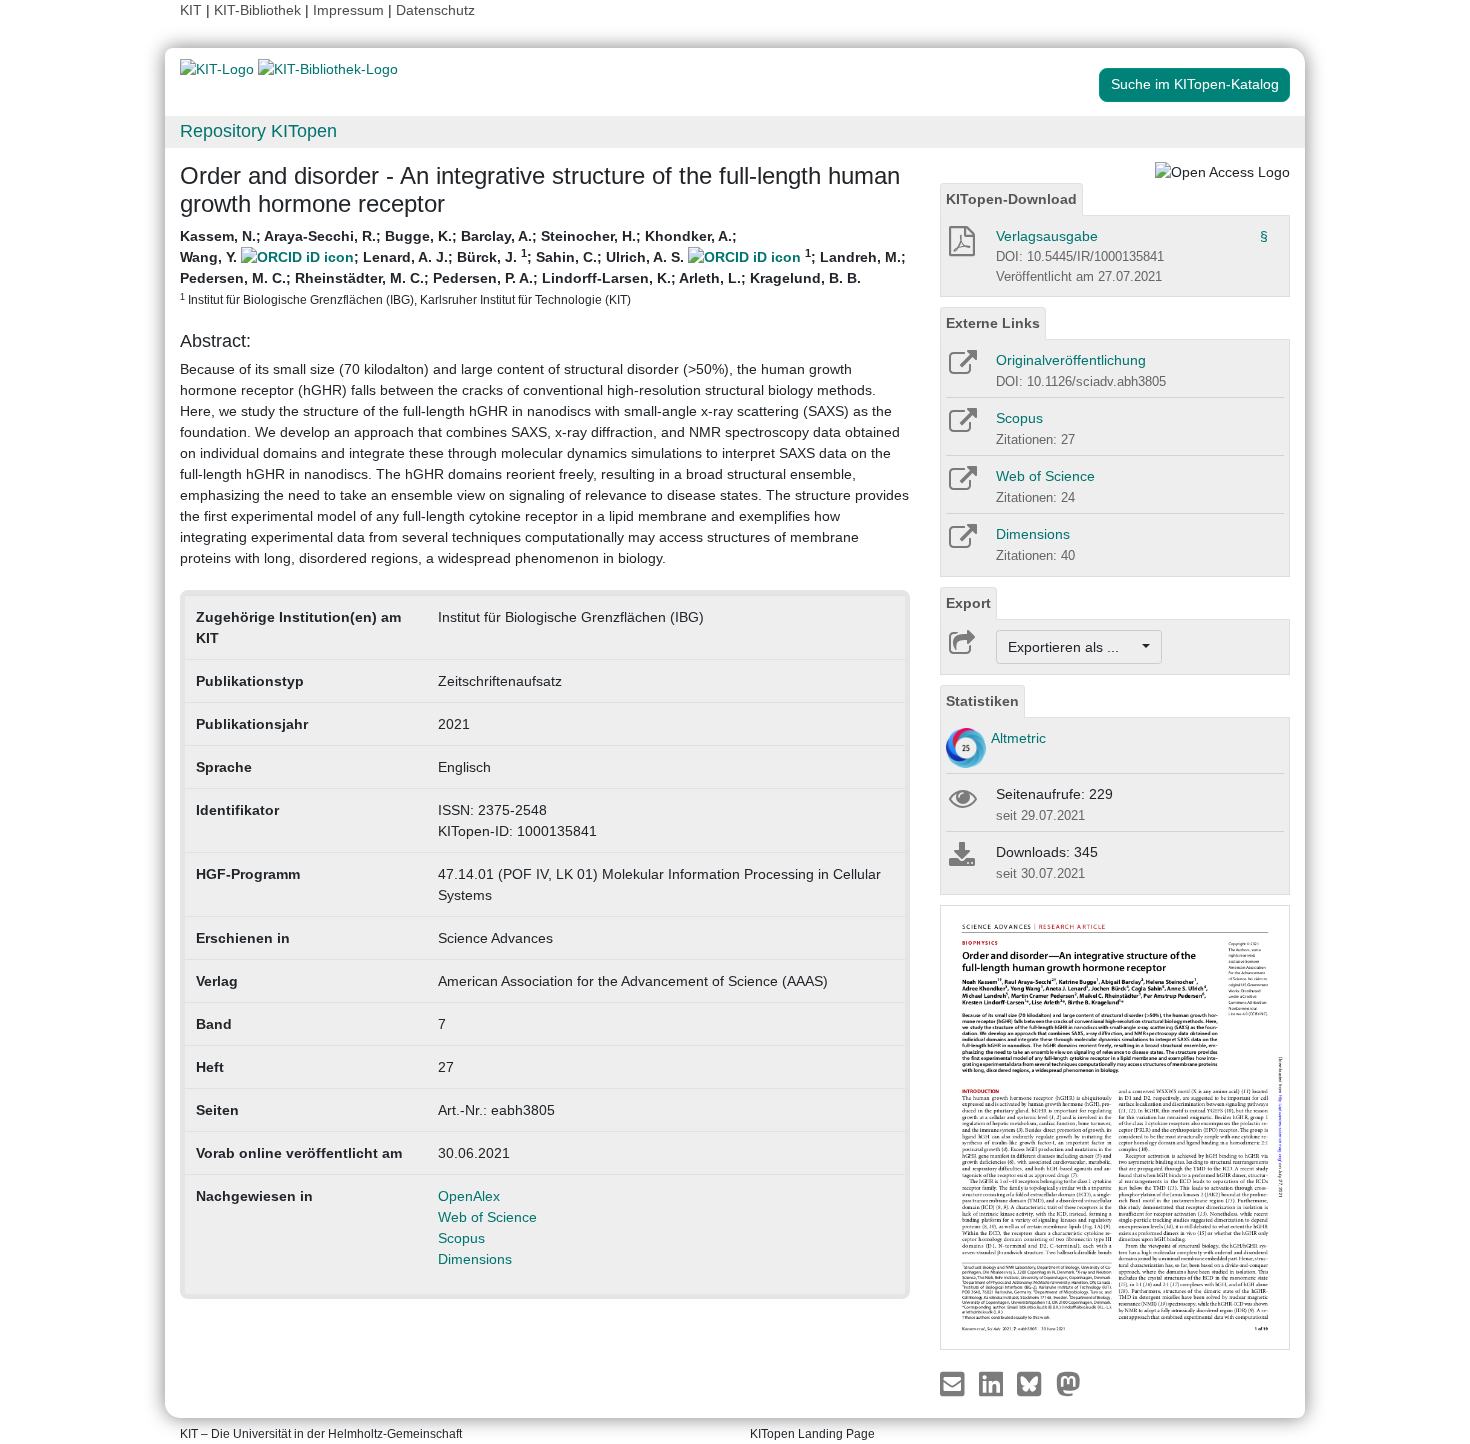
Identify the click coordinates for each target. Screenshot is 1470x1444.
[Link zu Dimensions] (961, 543)
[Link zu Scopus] (961, 427)
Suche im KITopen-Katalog (1195, 84)
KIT (191, 10)
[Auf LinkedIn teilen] (993, 1383)
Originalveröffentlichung (1071, 360)
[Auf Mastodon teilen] (1068, 1383)
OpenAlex (469, 1196)
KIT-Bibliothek (259, 10)
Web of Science (487, 1217)
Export (968, 603)
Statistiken (982, 701)
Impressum (348, 10)
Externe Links (993, 323)
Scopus (461, 1238)
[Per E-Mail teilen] (954, 1383)
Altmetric (1018, 738)
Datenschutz (435, 10)
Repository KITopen (258, 131)
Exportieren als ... (1073, 647)
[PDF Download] (960, 247)
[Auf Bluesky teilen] (1034, 1383)
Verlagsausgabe (1047, 236)
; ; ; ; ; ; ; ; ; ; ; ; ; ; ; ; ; (543, 267)
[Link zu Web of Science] (961, 485)
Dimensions (475, 1259)
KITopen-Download (1011, 199)
